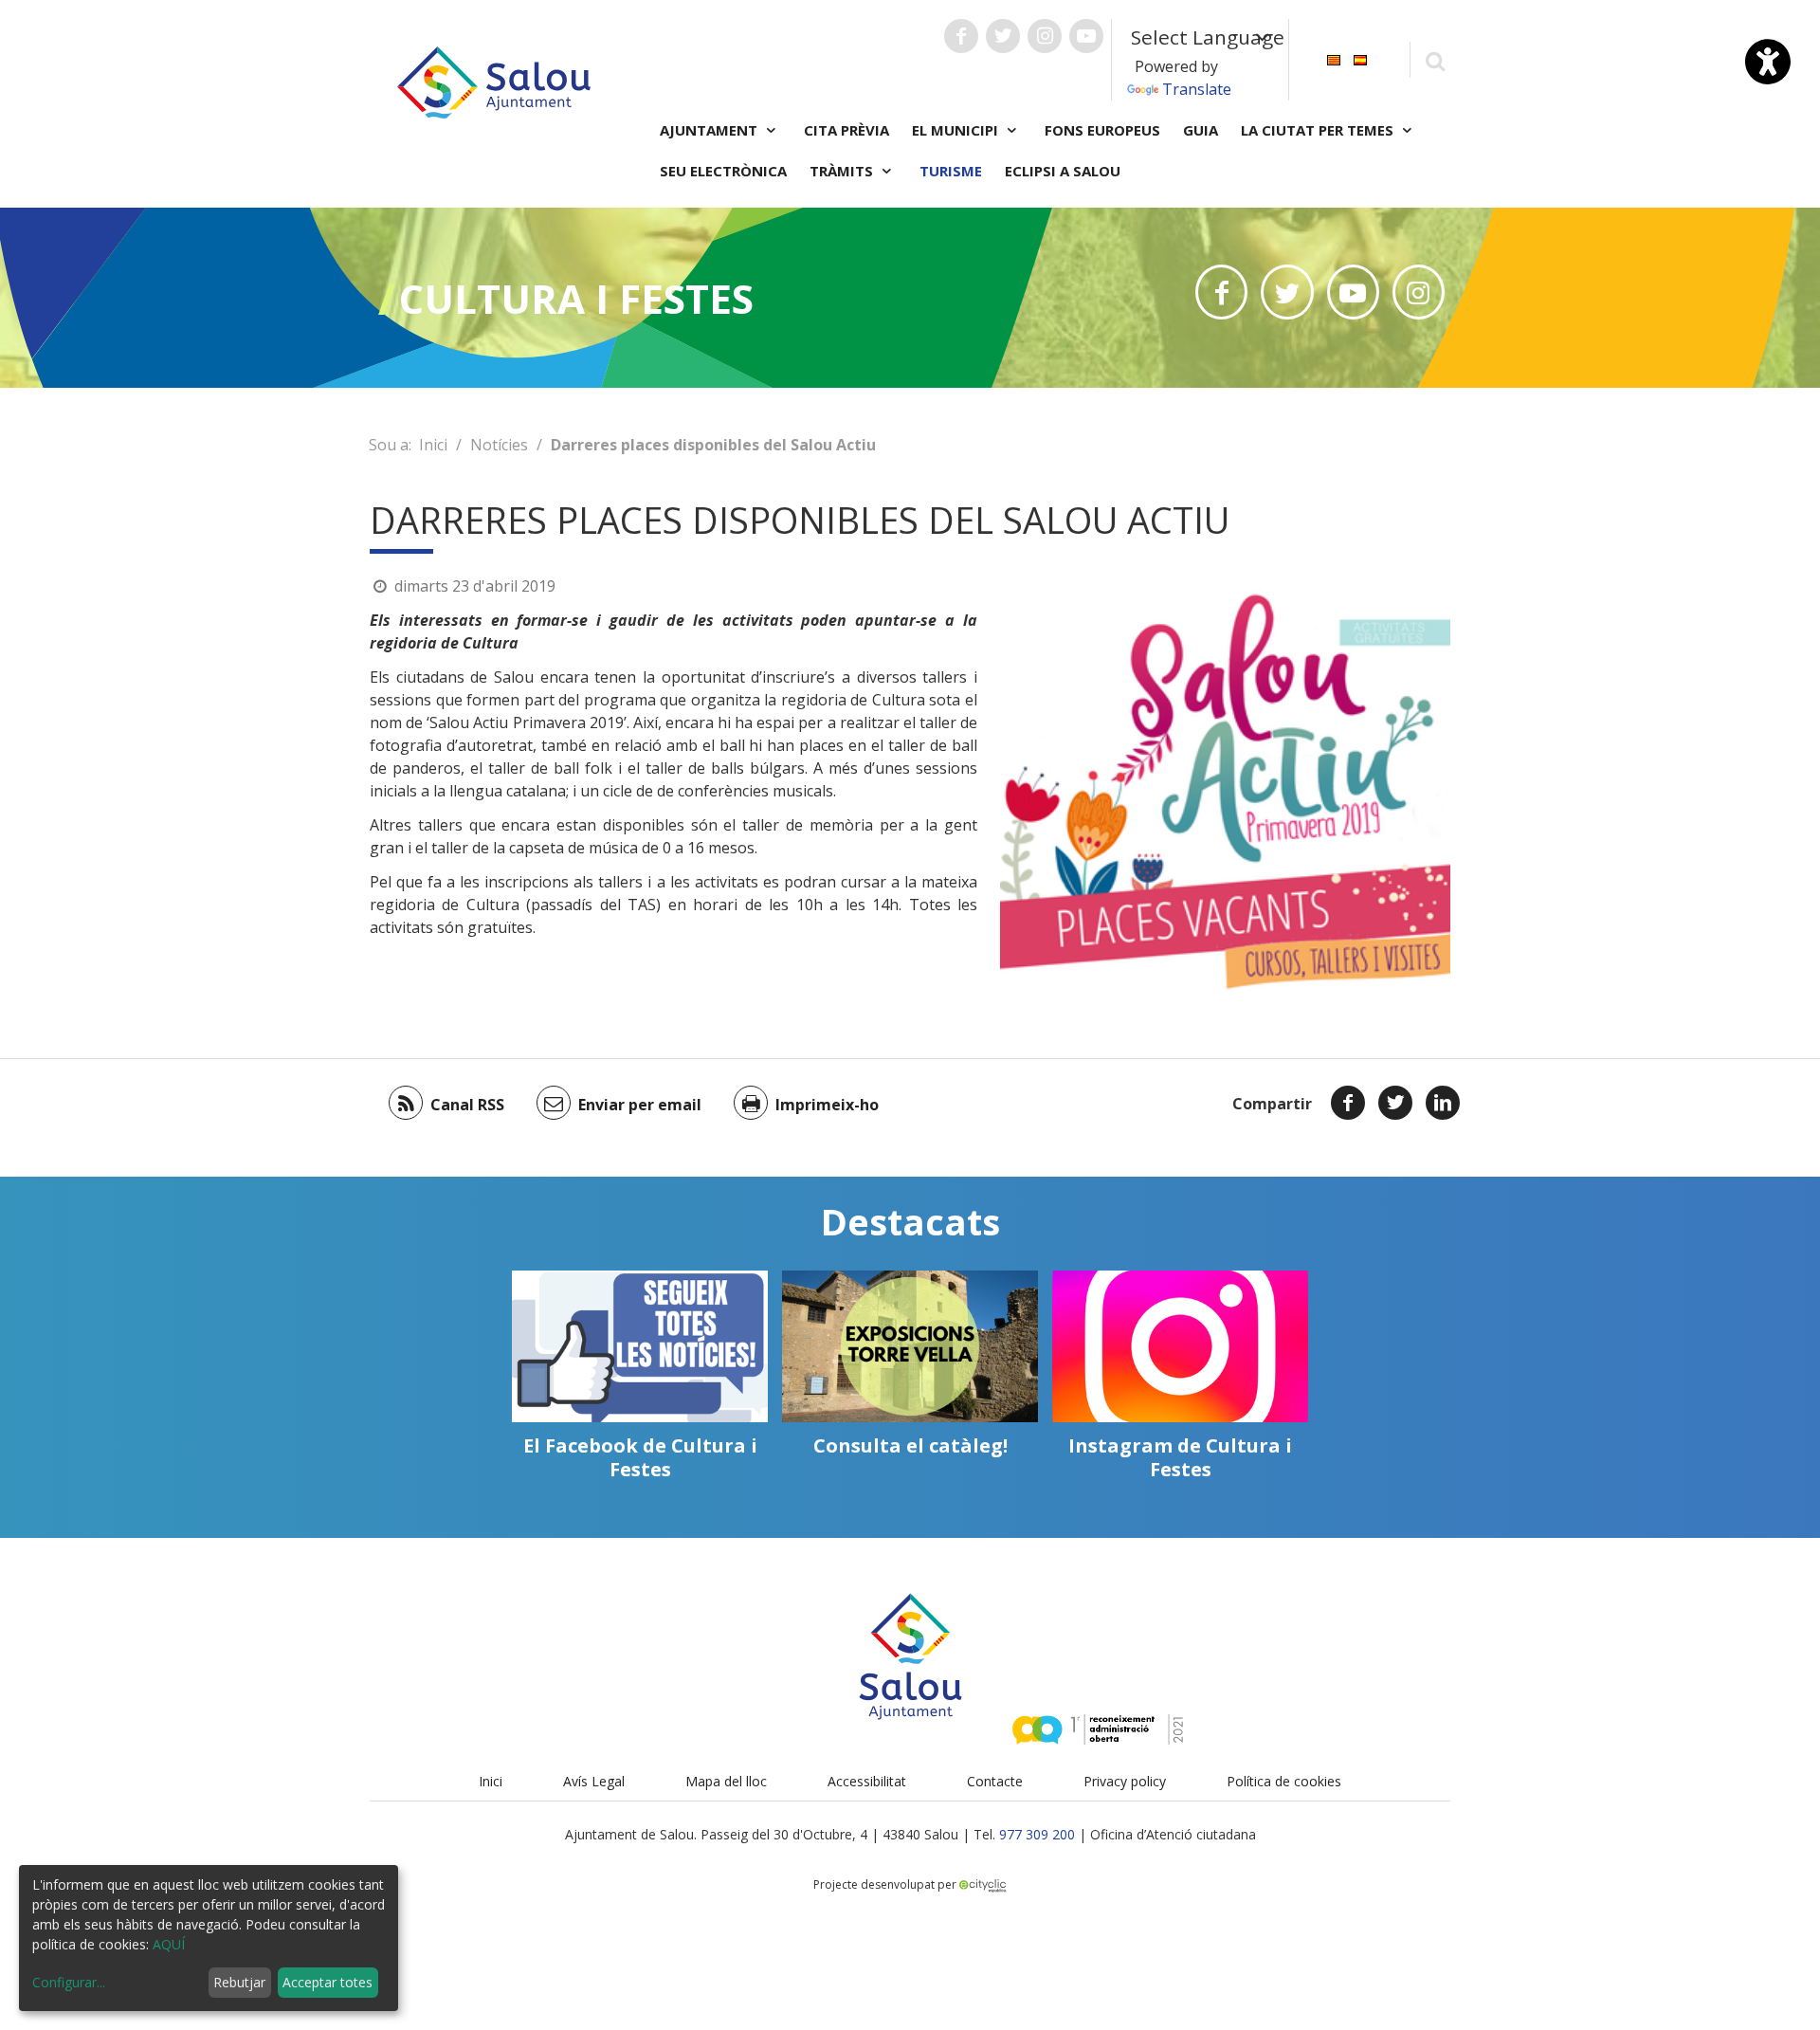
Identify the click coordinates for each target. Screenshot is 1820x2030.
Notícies (499, 445)
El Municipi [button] (957, 130)
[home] (494, 81)
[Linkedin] (1443, 1103)
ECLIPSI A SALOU (1063, 171)
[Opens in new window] (1221, 292)
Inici (433, 445)
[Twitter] (1395, 1103)
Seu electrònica (723, 171)
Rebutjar (239, 1982)
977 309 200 (1037, 1834)
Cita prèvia (846, 130)
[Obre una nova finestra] (961, 36)
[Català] (1334, 58)
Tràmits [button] (843, 171)
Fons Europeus (1102, 130)
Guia (1201, 130)
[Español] (1360, 58)
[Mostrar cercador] (1435, 60)
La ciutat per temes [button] (1319, 130)
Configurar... (69, 1982)
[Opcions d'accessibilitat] (1768, 62)
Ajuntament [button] (710, 130)
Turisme (951, 171)
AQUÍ (169, 1944)
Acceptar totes (328, 1982)
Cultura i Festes (576, 298)
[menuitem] (1334, 58)
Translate (1197, 89)
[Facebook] (1348, 1103)
